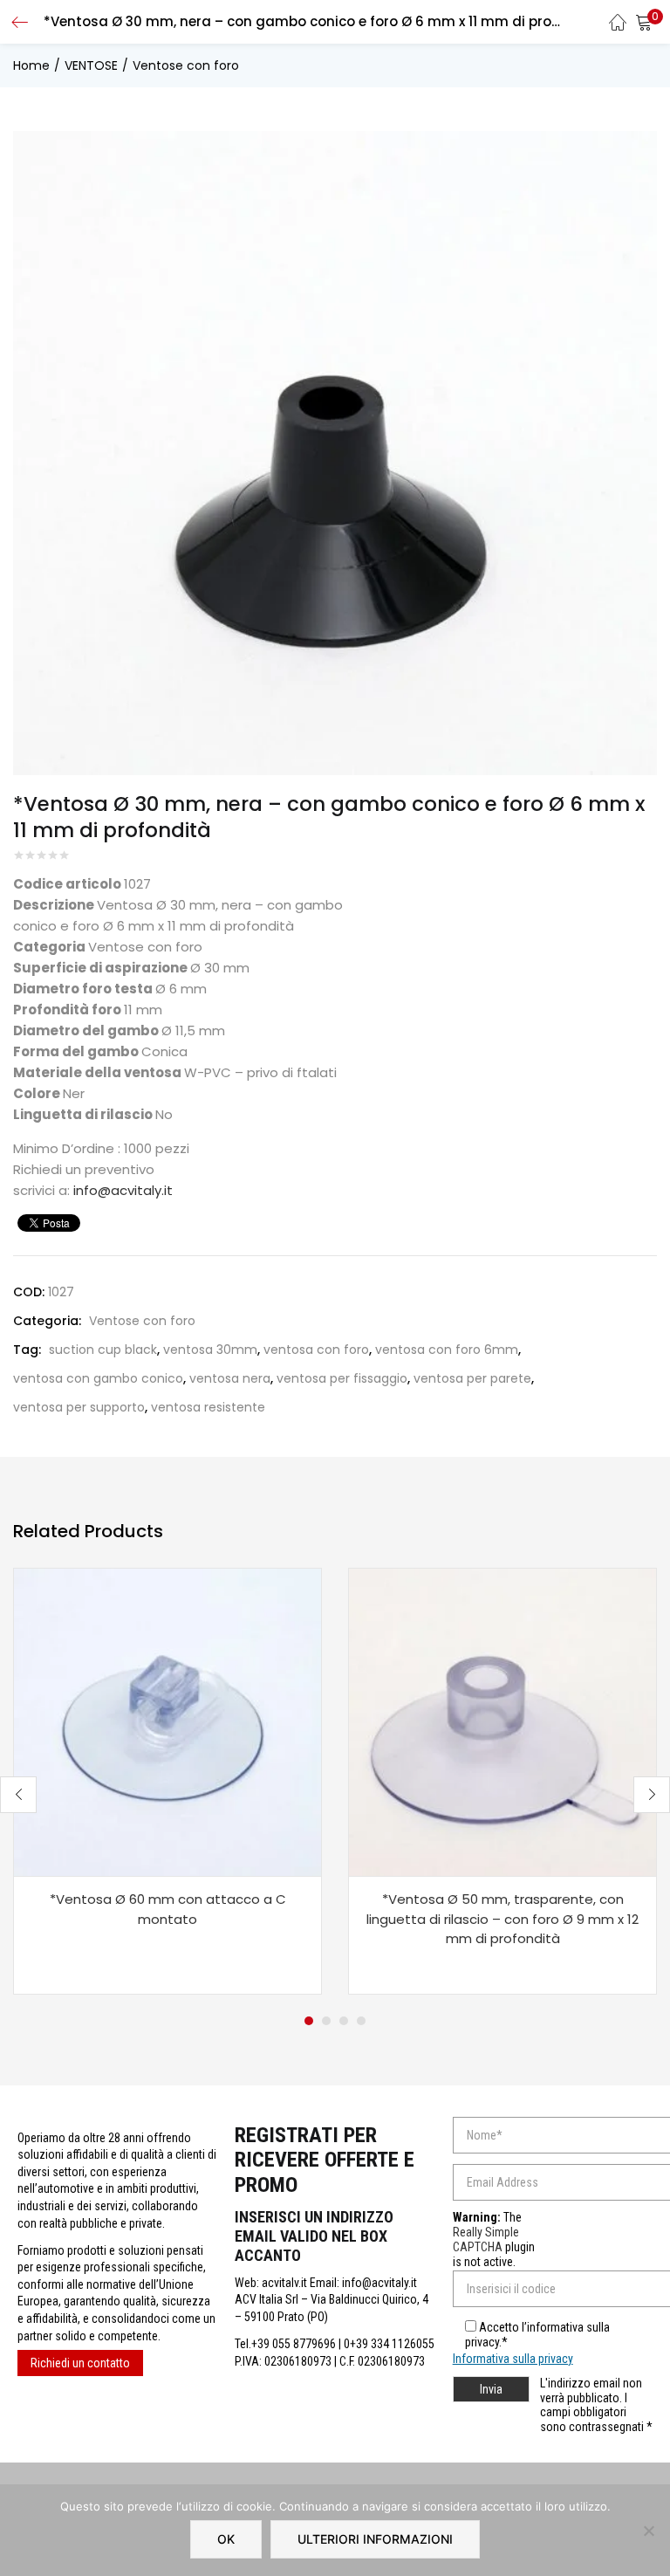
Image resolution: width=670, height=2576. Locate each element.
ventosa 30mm (210, 1350)
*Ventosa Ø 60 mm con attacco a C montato (168, 1909)
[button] (644, 22)
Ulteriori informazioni (375, 2539)
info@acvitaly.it (123, 1190)
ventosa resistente (208, 1407)
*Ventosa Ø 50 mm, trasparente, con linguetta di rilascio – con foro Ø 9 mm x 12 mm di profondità (502, 1919)
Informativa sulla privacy (513, 2359)
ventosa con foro (316, 1350)
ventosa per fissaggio (342, 1378)
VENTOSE (91, 65)
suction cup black (103, 1350)
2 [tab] (326, 2021)
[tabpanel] (167, 1781)
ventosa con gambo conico (98, 1378)
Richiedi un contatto (80, 2363)
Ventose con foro (186, 65)
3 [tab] (344, 2021)
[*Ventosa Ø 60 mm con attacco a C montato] (167, 1721)
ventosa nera (230, 1378)
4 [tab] (361, 2021)
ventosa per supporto (79, 1407)
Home (31, 65)
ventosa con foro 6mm (447, 1350)
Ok (226, 2539)
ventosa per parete (472, 1378)
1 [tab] (309, 2021)
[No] (648, 2531)
